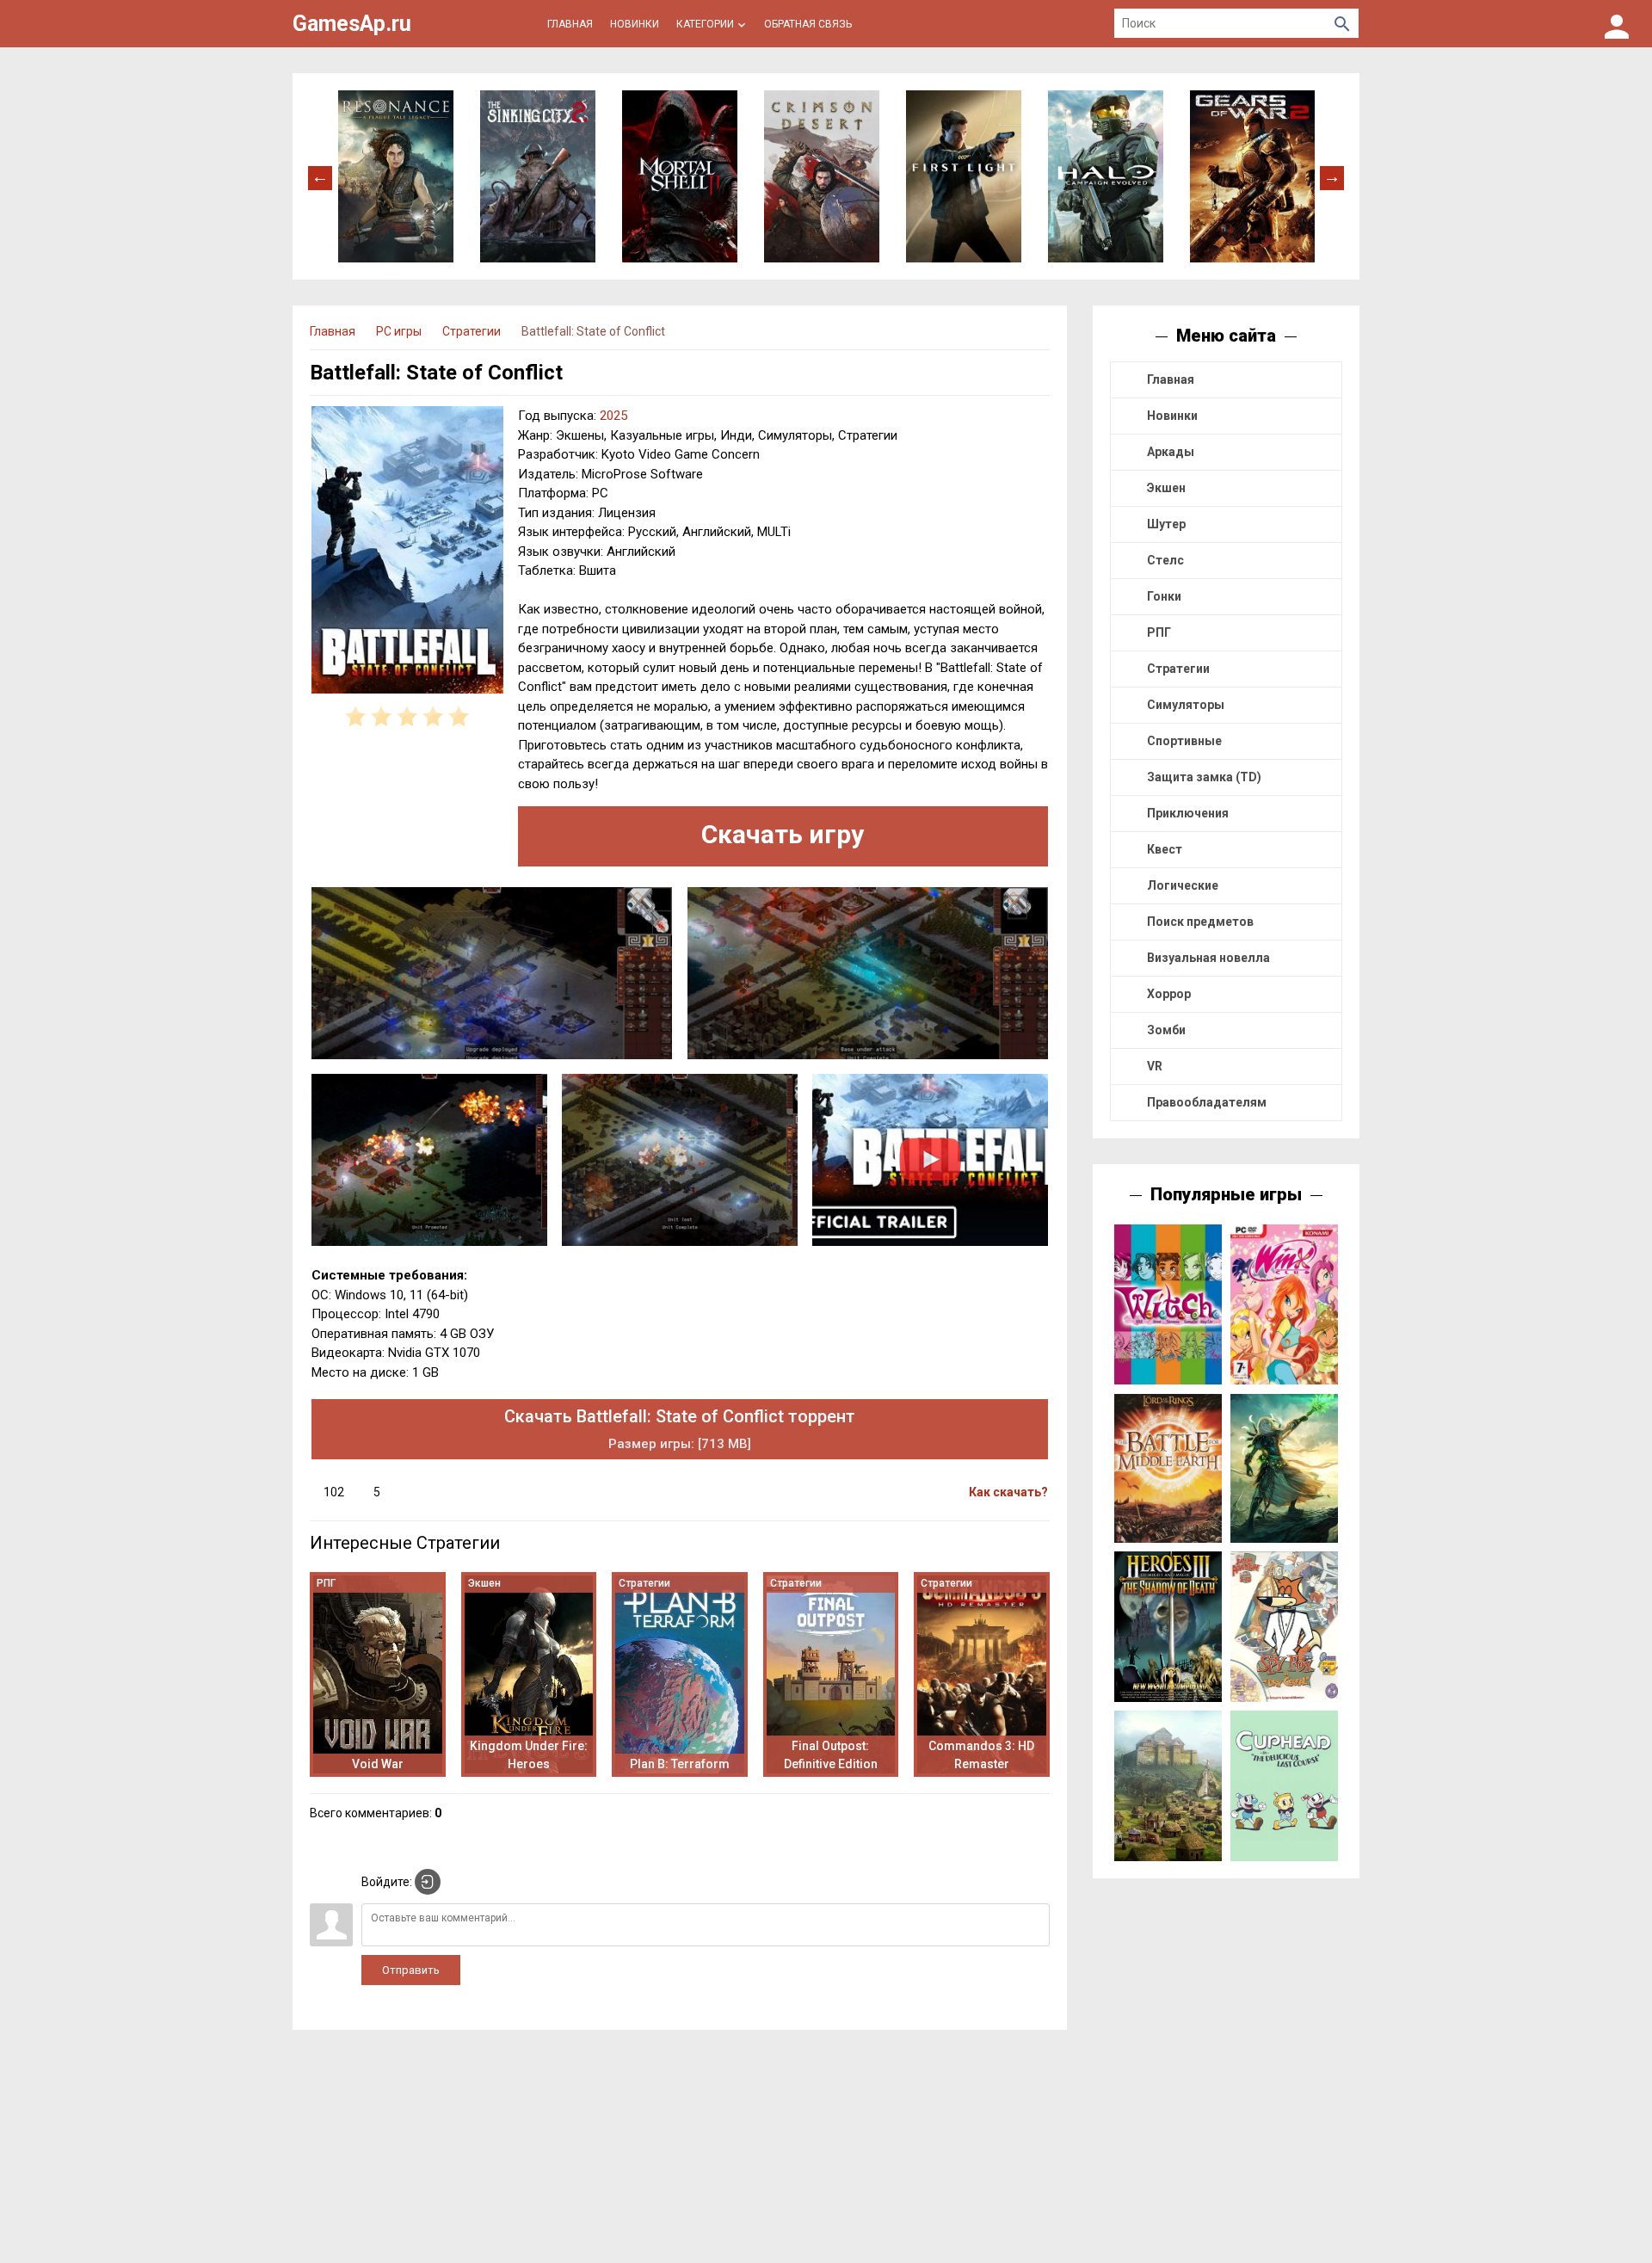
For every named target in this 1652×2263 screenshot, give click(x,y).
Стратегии (1178, 669)
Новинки (1172, 416)
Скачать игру (783, 834)
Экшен (1166, 488)
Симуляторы (1186, 705)
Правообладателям (1207, 1102)
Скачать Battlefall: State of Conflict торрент (680, 1429)
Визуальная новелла (1208, 958)
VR (1155, 1066)
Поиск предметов (1200, 922)
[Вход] (1617, 24)
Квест (1165, 849)
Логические (1183, 885)
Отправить (411, 1970)
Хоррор (1169, 994)
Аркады (1171, 452)
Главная (1171, 379)
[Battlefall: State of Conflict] (407, 552)
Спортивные (1184, 741)
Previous (320, 176)
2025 (613, 416)
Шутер (1166, 524)
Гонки (1164, 596)
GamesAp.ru (352, 24)
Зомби (1166, 1030)
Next (1332, 176)
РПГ (1159, 632)
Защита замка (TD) (1204, 777)
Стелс (1165, 560)
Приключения (1188, 813)
